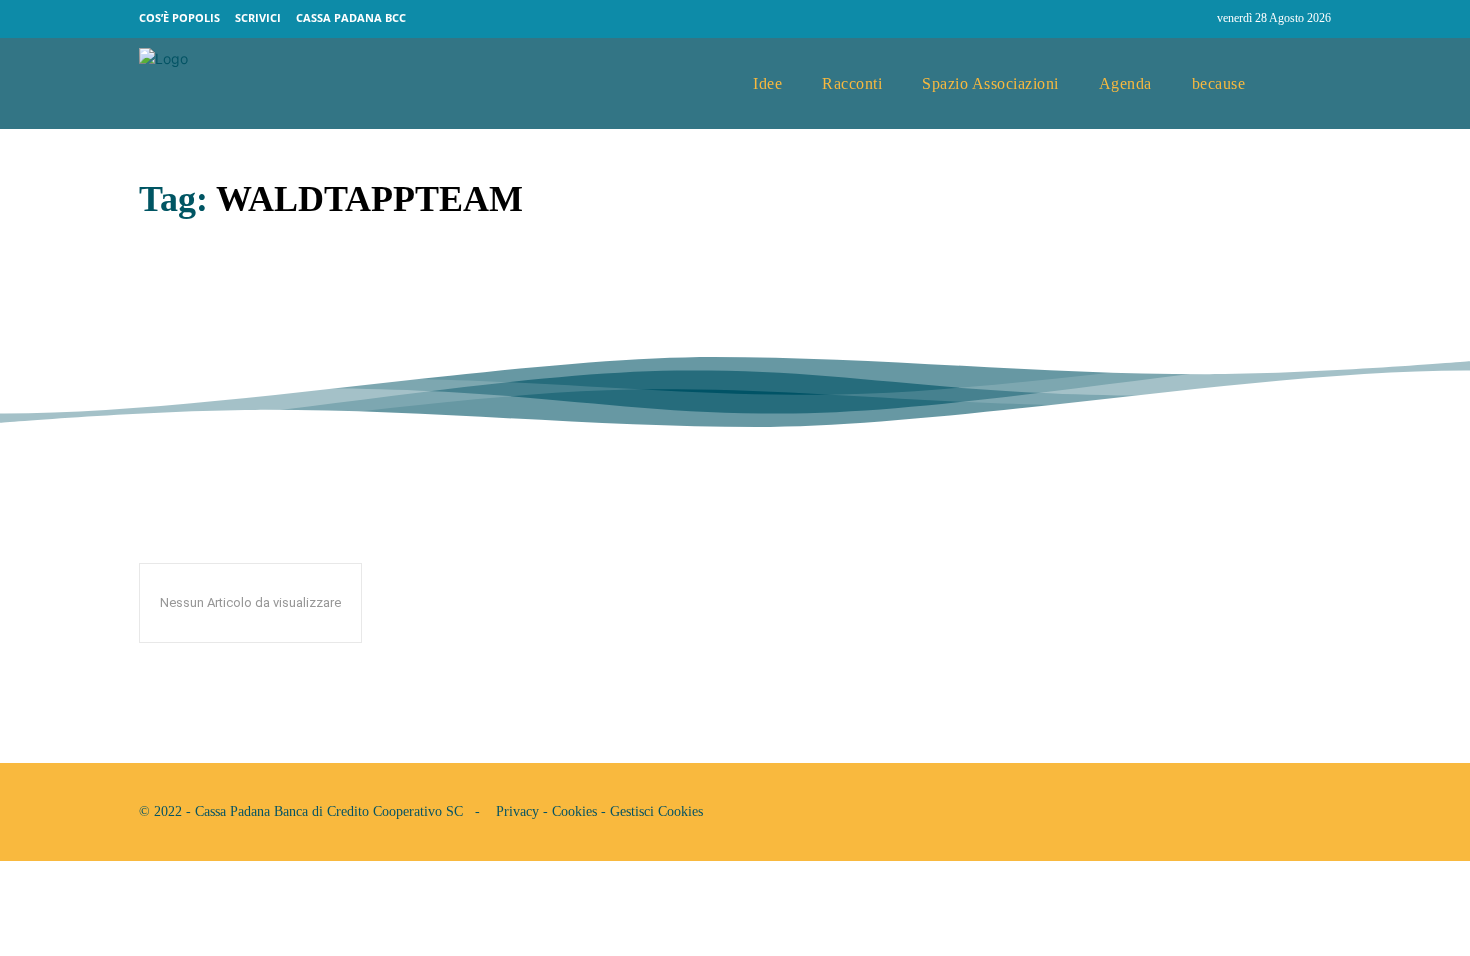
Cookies (574, 811)
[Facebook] (1155, 19)
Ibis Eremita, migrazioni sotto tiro (384, 300)
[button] (1308, 84)
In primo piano (188, 346)
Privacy (517, 811)
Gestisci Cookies (656, 811)
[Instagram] (1193, 19)
